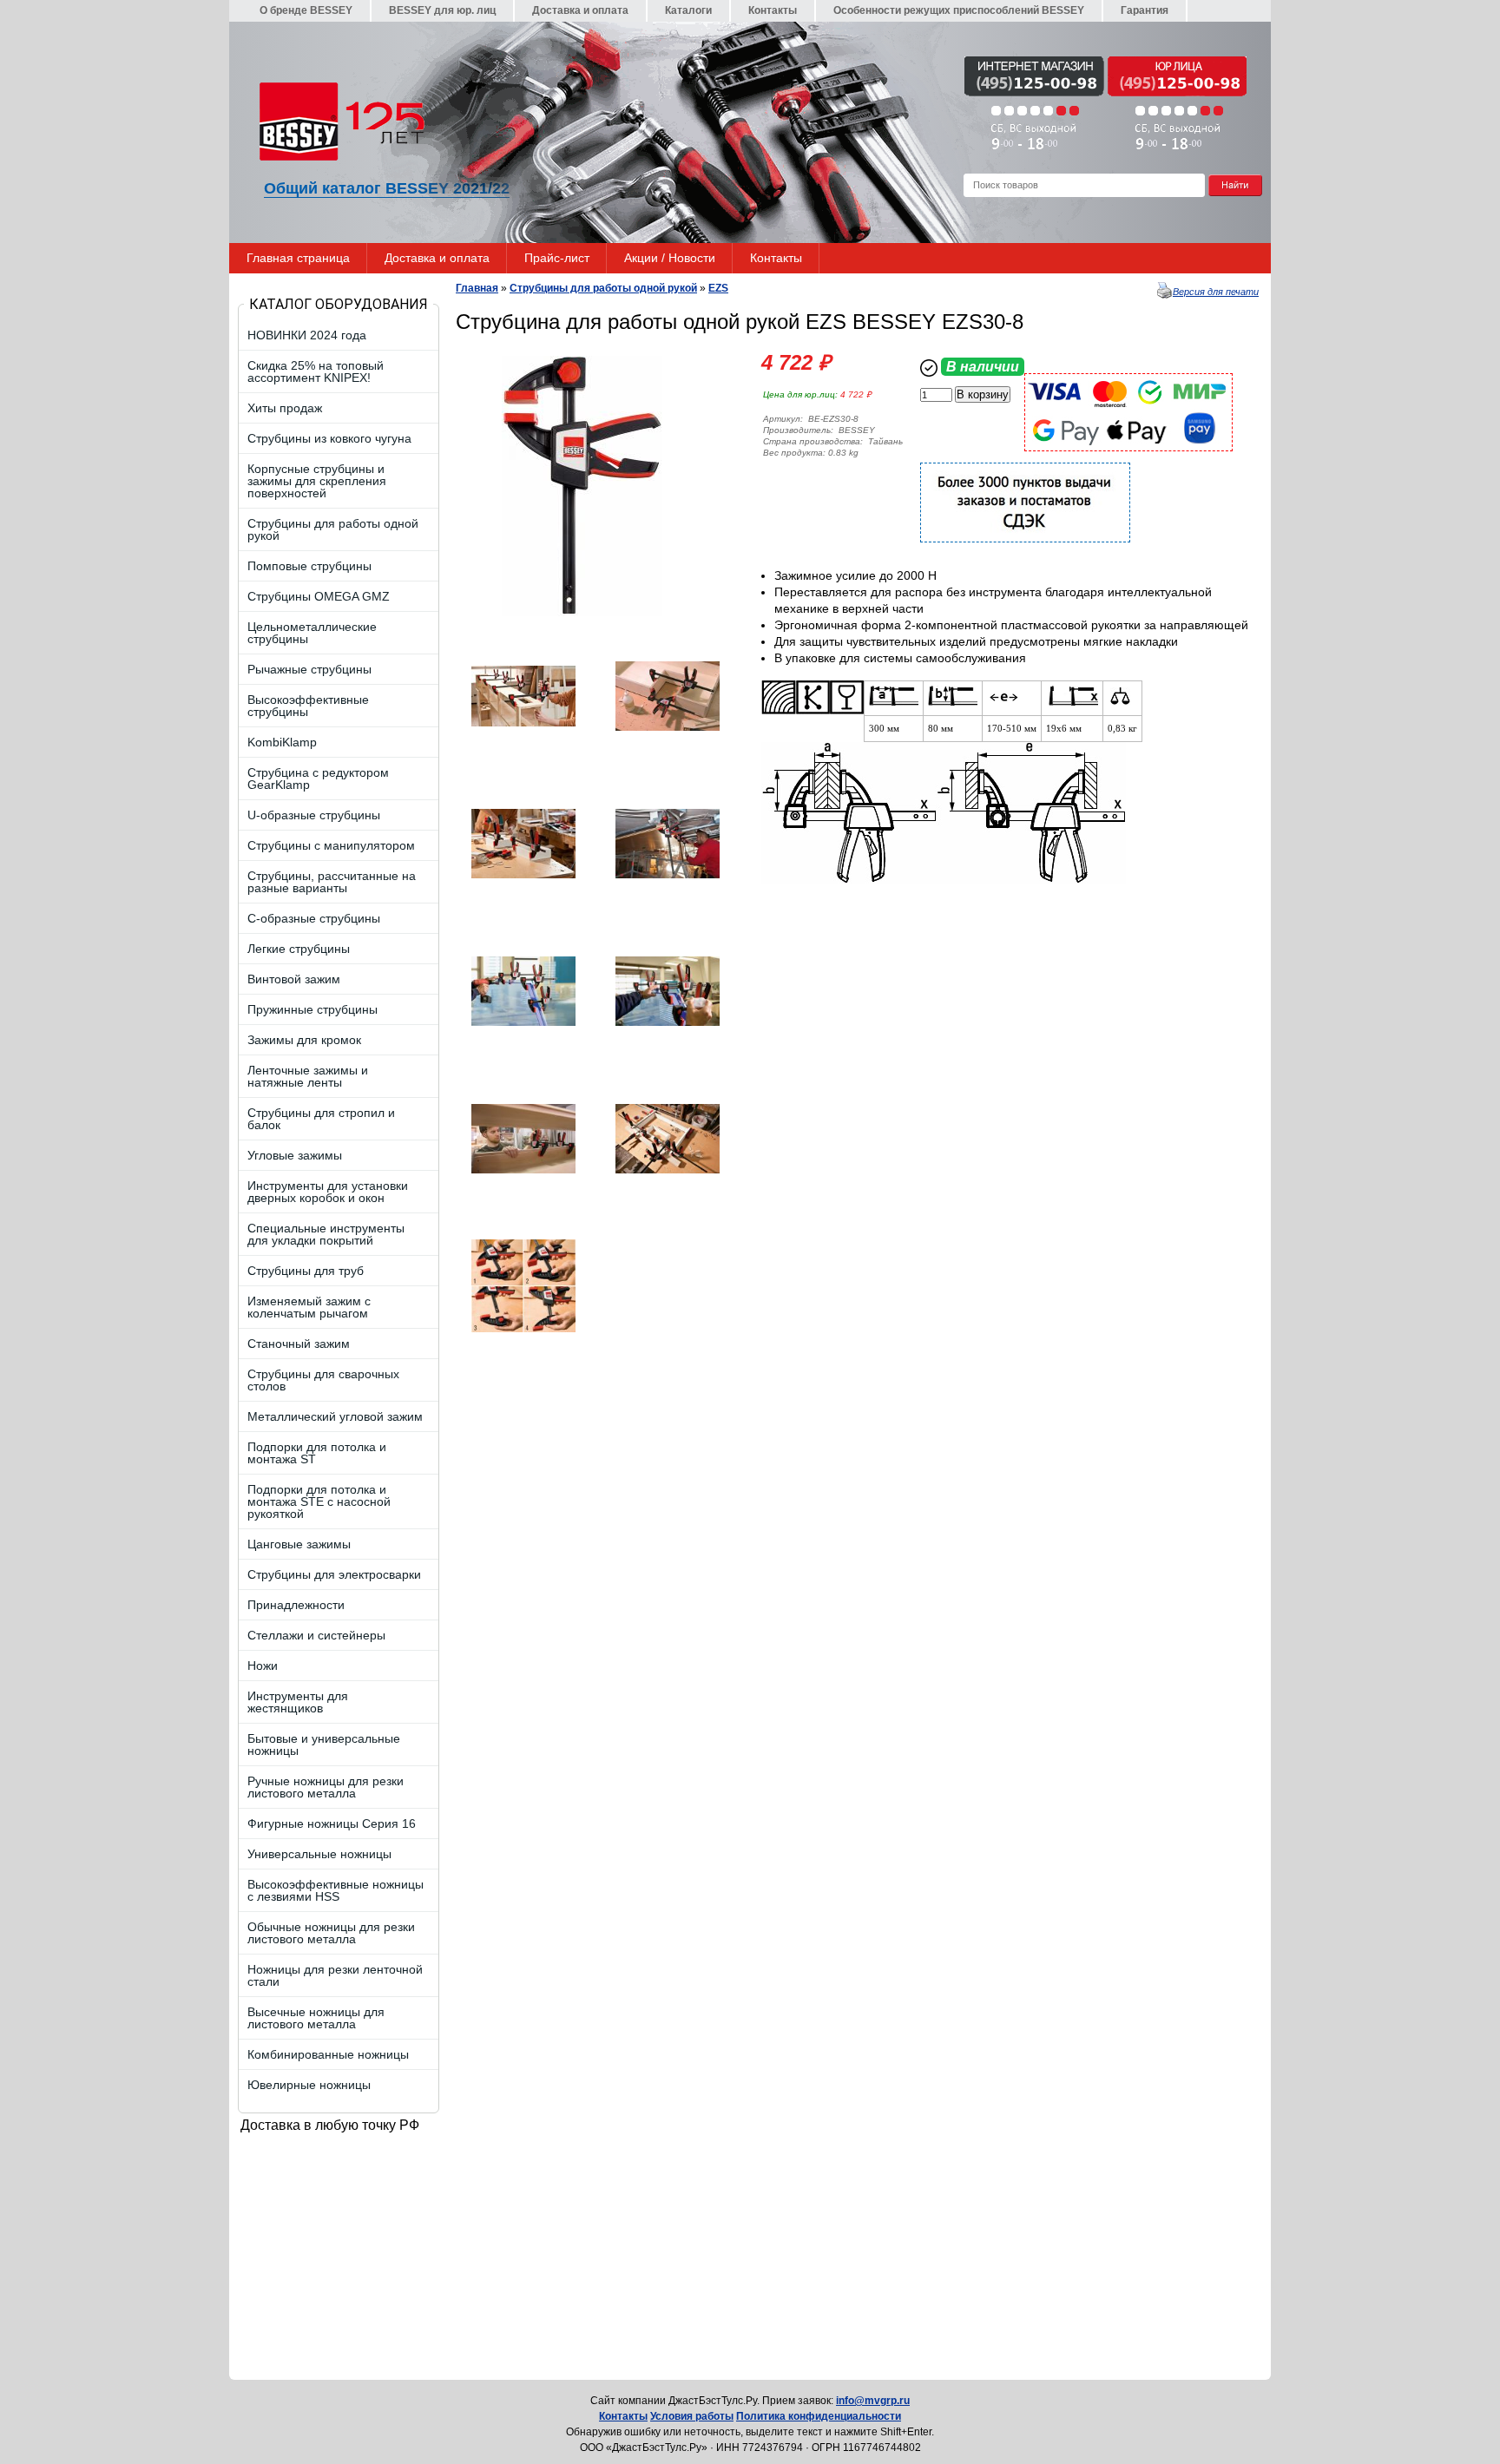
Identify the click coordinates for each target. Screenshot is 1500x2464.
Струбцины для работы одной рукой (603, 288)
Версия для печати (1216, 292)
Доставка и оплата (580, 10)
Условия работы (692, 2416)
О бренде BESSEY (306, 10)
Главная (477, 288)
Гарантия (1145, 10)
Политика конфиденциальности (819, 2416)
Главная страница (298, 258)
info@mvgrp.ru (873, 2401)
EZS (718, 288)
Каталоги (688, 10)
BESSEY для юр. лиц (442, 10)
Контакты (773, 10)
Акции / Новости (670, 258)
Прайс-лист (557, 258)
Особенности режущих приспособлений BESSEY (959, 10)
